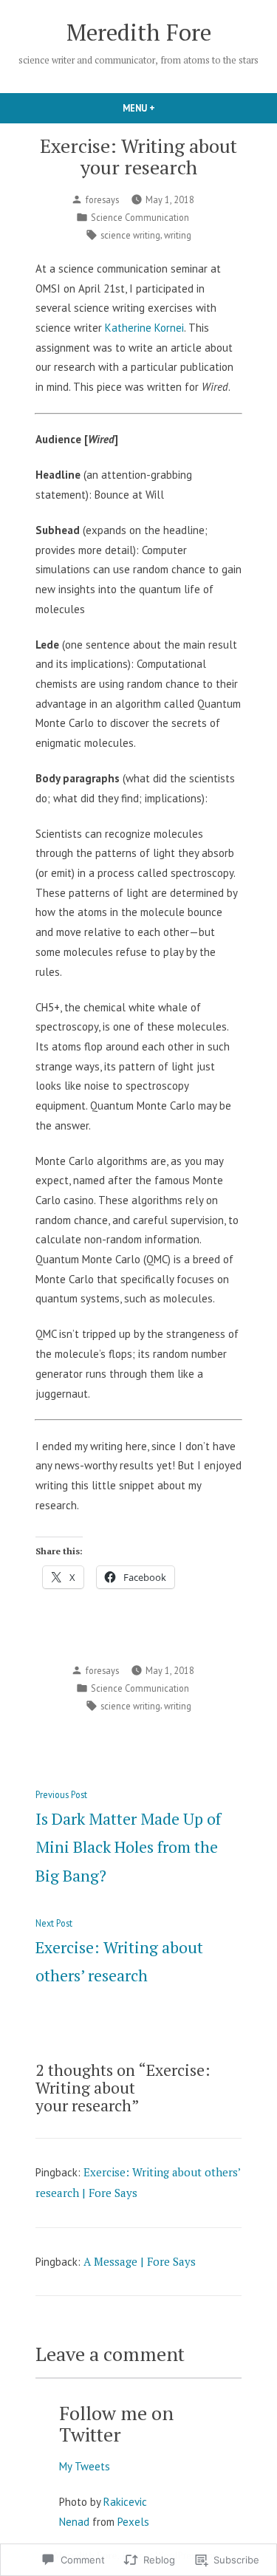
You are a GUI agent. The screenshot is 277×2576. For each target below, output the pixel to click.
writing (178, 235)
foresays (102, 199)
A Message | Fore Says (140, 2261)
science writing (130, 235)
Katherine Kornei (144, 328)
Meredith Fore (139, 32)
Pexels (133, 2522)
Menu (164, 108)
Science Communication (140, 217)
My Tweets (85, 2466)
